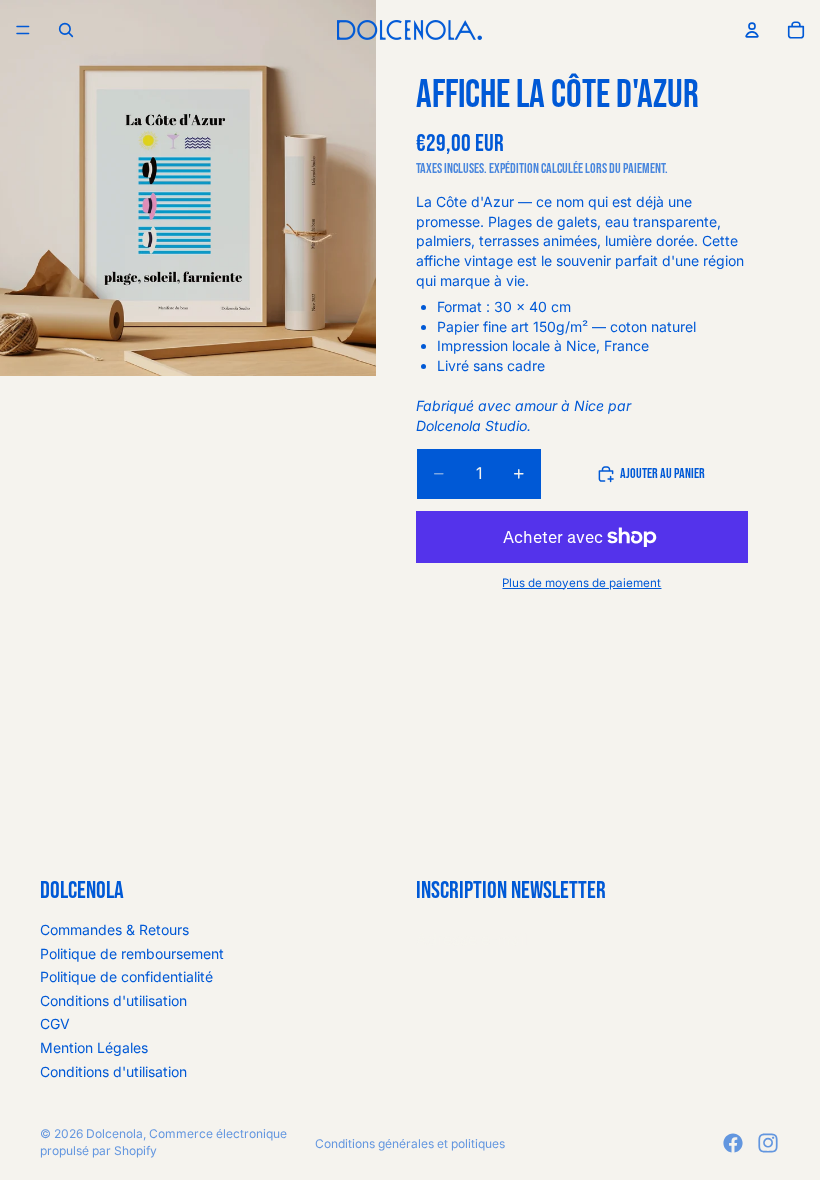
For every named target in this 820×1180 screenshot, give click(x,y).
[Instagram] (768, 1143)
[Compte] (752, 30)
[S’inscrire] (759, 939)
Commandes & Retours (114, 929)
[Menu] (23, 30)
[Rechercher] (66, 30)
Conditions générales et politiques (410, 1143)
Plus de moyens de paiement (581, 583)
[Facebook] (733, 1143)
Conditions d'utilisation (113, 1000)
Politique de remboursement (132, 953)
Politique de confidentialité (126, 976)
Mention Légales (94, 1047)
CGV (55, 1023)
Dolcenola (114, 1133)
